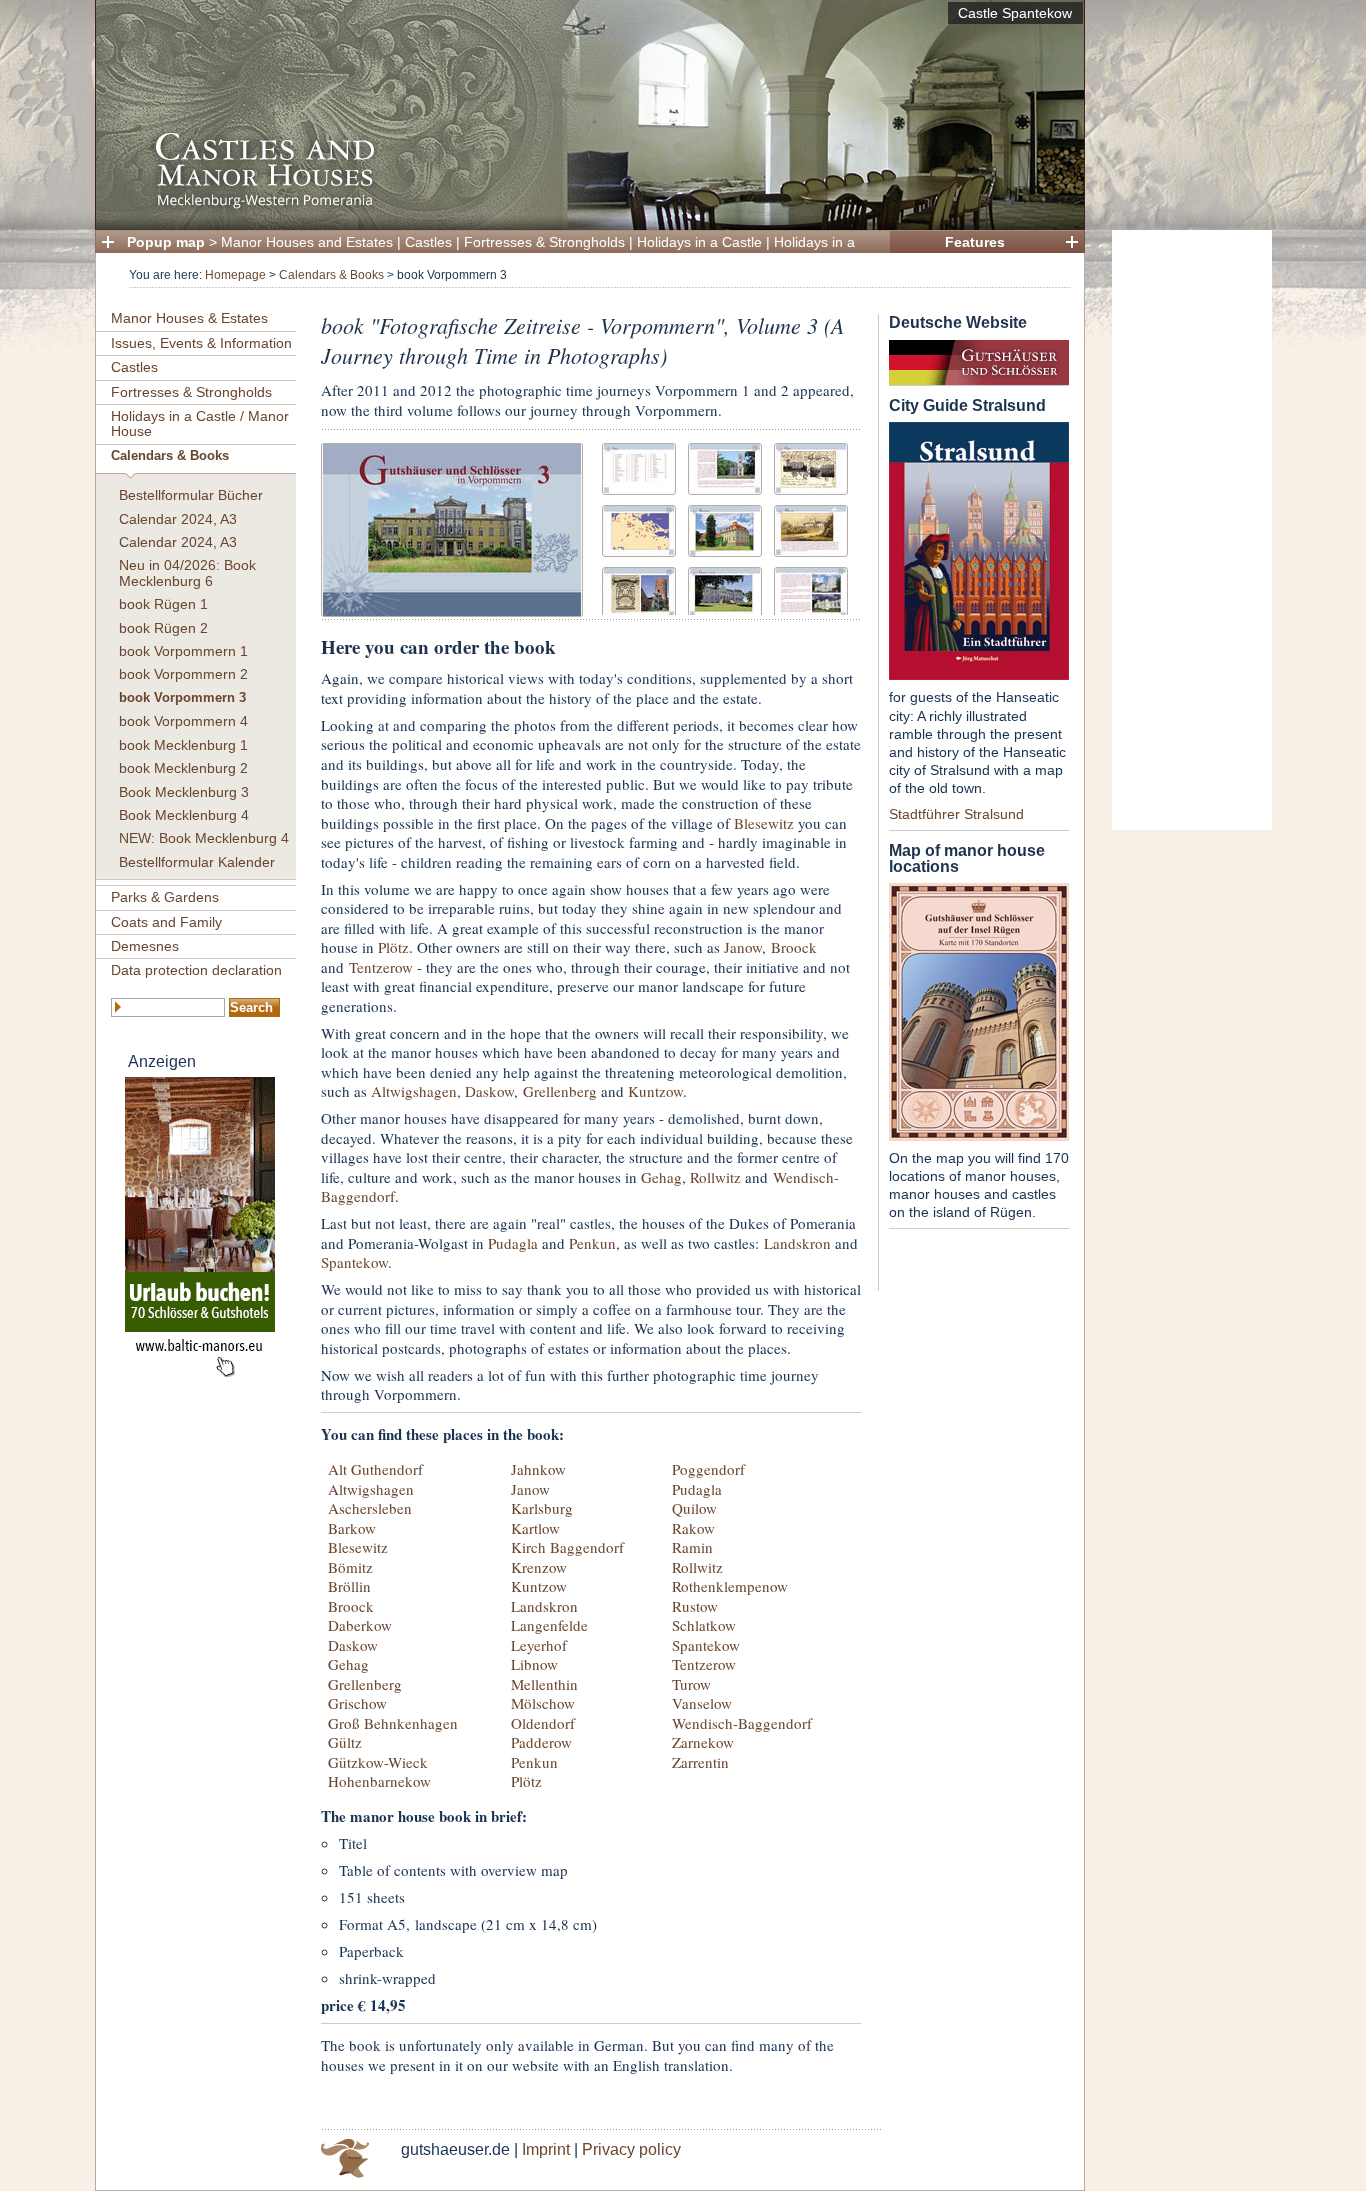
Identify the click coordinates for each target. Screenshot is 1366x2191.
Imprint (546, 2149)
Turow (691, 1684)
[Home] (584, 205)
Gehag (661, 1177)
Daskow (489, 1091)
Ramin (692, 1547)
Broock (794, 947)
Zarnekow (703, 1742)
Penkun (592, 1243)
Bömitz (350, 1567)
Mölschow (543, 1703)
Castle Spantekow (1015, 13)
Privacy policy (631, 2149)
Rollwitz (715, 1177)
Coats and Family (166, 922)
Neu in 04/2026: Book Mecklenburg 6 (187, 572)
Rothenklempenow (730, 1586)
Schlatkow (704, 1625)
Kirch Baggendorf (567, 1547)
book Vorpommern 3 (182, 698)
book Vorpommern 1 (183, 651)
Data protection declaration (196, 970)
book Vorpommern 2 (183, 674)
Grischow (357, 1703)
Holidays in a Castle (699, 242)
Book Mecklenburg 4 (184, 815)
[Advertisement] (1192, 530)
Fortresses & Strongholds (544, 242)
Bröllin (349, 1586)
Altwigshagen (414, 1091)
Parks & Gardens (165, 897)
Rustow (695, 1606)
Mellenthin (544, 1684)
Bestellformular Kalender (197, 862)
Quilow (694, 1508)
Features (975, 242)
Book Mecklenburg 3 (184, 792)
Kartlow (535, 1528)
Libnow (534, 1664)
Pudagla (513, 1243)
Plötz (393, 947)
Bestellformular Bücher (191, 495)
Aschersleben (370, 1508)
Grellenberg (560, 1091)
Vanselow (702, 1703)
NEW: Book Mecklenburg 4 (204, 838)
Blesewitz (764, 823)
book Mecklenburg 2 (183, 768)
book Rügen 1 (163, 604)
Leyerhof (539, 1645)
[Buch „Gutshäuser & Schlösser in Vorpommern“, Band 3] (452, 527)
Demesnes (145, 946)
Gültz (345, 1742)
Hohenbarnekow (379, 1781)
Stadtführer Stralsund (956, 814)
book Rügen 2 (163, 628)
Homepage (235, 275)
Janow (743, 947)
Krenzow (539, 1567)
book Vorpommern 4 (183, 721)
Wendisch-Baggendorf (742, 1723)
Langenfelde (549, 1625)
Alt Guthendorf (375, 1469)
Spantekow (354, 1262)
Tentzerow (381, 967)
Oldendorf (543, 1723)
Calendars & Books (331, 275)
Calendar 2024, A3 (178, 519)
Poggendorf (708, 1469)
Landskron (797, 1243)
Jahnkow (538, 1469)
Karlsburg (542, 1508)
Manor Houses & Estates (189, 318)
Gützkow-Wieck (378, 1762)
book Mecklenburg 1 (183, 745)
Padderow (541, 1742)
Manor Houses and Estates (307, 242)
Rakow (693, 1528)
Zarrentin (700, 1762)
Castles (428, 242)
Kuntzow (655, 1091)
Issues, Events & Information (201, 343)
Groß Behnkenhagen (393, 1723)
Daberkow (360, 1625)
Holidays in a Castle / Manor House (200, 423)
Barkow (352, 1528)
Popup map (166, 242)
